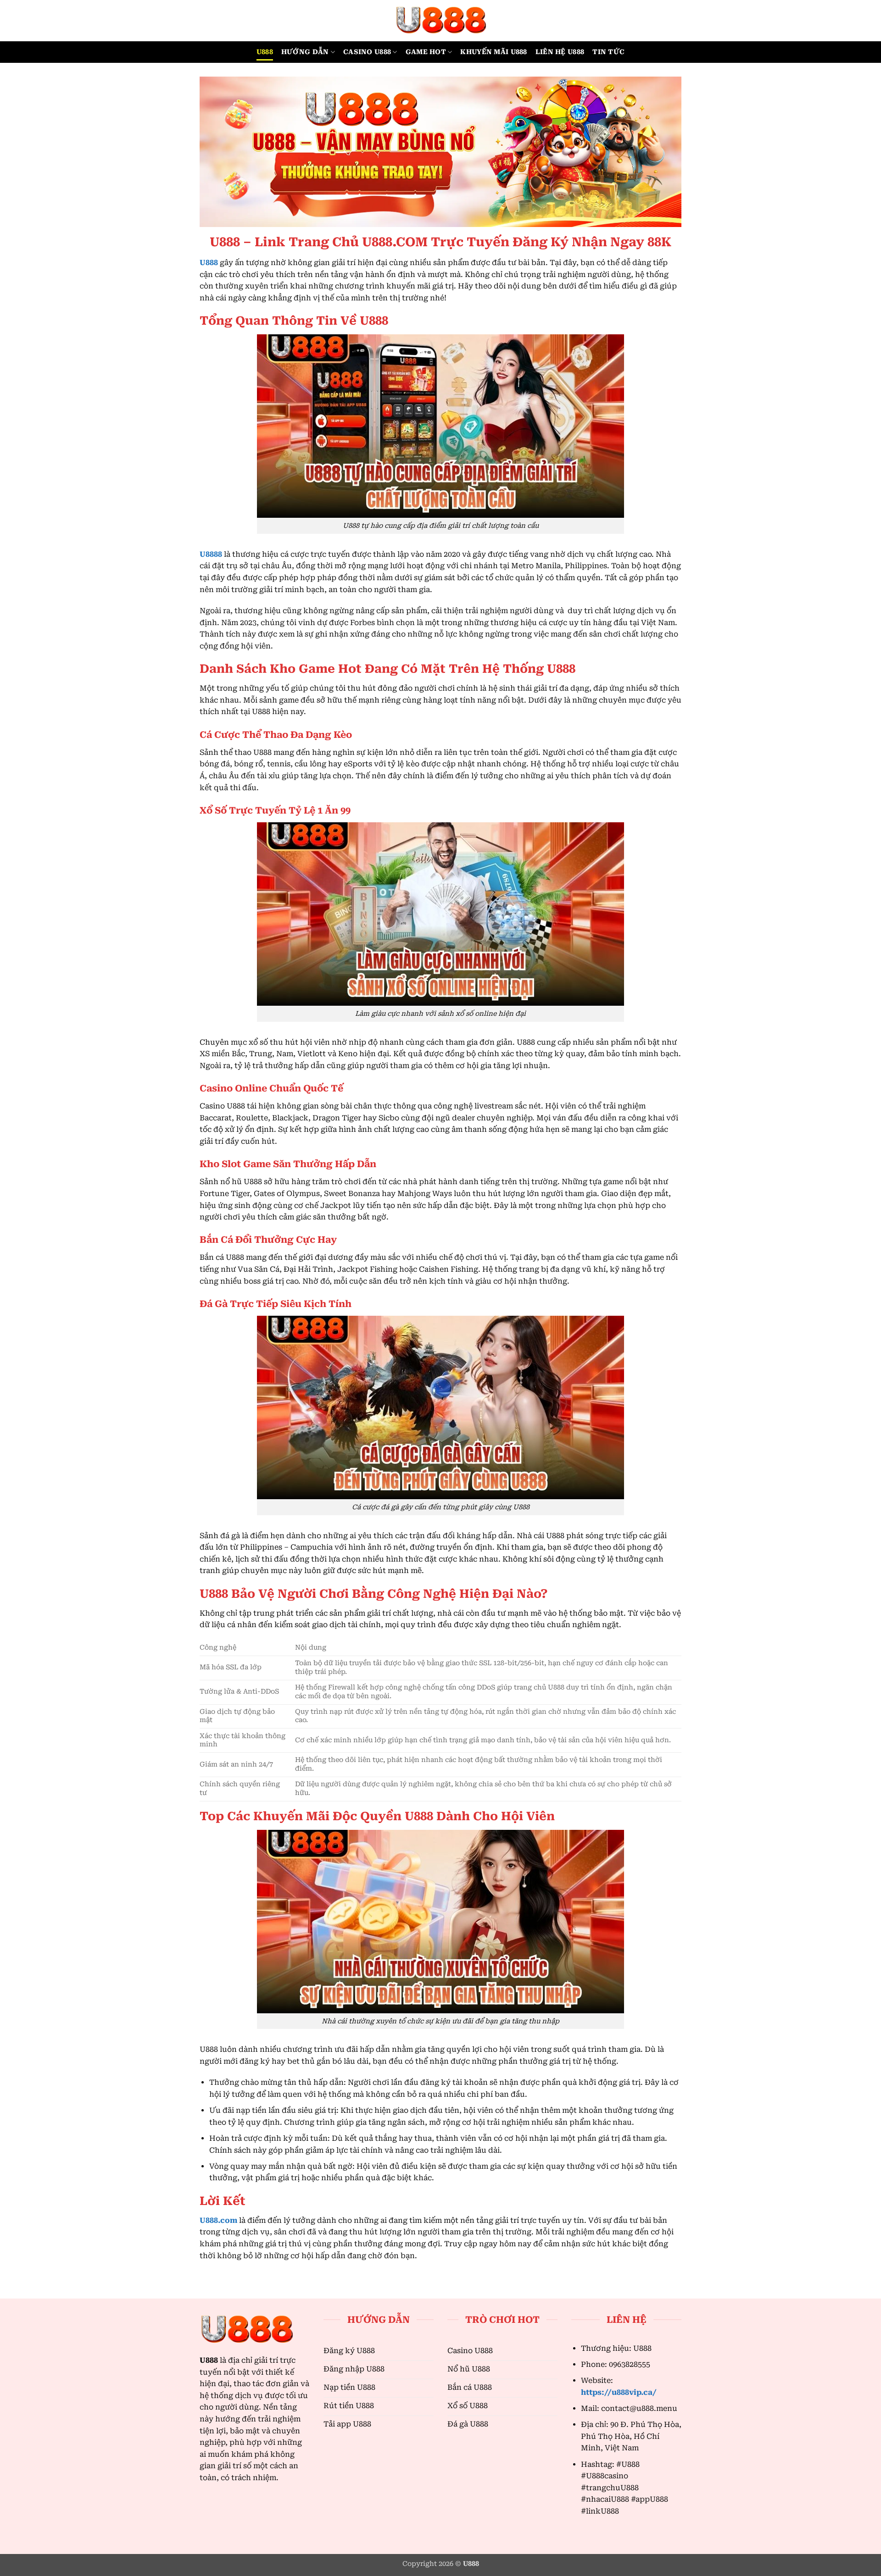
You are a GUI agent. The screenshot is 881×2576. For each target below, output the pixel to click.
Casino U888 (367, 52)
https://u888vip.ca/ (619, 2392)
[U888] (440, 21)
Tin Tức (608, 52)
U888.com (218, 2220)
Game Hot (426, 52)
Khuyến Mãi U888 (493, 52)
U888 (265, 52)
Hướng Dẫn (305, 52)
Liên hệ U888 (560, 52)
